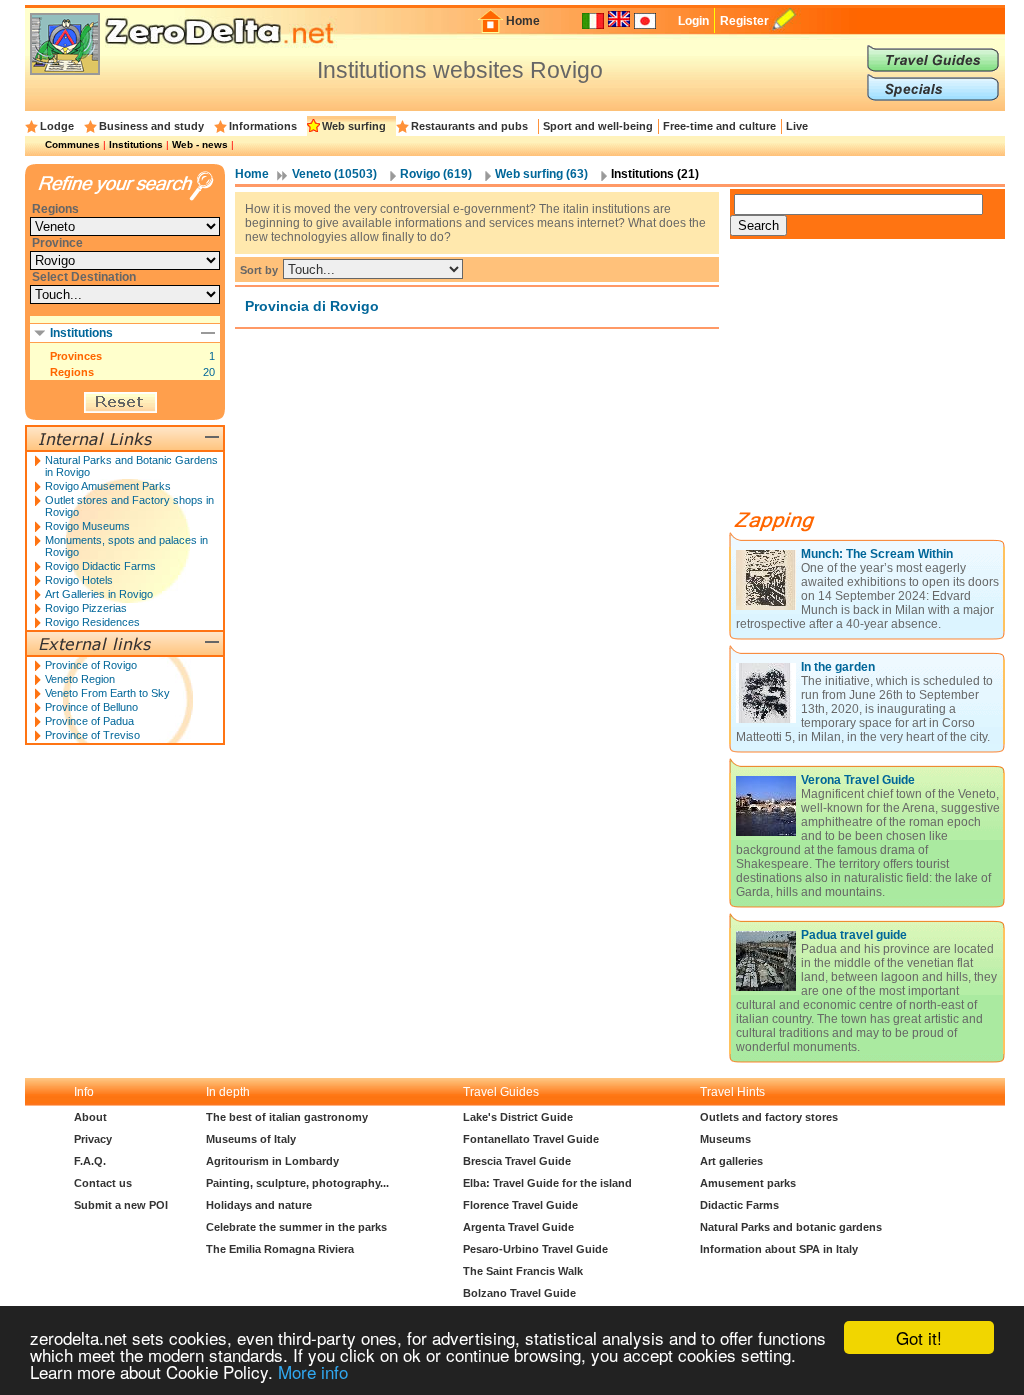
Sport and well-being (598, 126)
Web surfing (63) (541, 174)
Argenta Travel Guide (518, 1227)
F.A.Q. (90, 1161)
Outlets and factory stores (769, 1117)
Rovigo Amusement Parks (108, 486)
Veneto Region (80, 679)
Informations (263, 126)
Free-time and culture (719, 126)
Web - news (200, 144)
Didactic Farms (739, 1205)
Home (523, 21)
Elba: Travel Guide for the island (547, 1183)
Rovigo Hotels (79, 580)
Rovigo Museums (87, 526)
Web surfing (354, 126)
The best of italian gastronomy (287, 1117)
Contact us (103, 1183)
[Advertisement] (880, 382)
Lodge (57, 126)
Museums (725, 1139)
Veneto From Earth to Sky (107, 693)
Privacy (93, 1139)
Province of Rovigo (91, 665)
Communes (72, 144)
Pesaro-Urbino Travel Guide (535, 1249)
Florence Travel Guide (520, 1205)
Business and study (151, 126)
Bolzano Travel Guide (519, 1293)
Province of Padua (89, 721)
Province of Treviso (92, 735)
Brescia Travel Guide (517, 1161)
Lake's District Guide (518, 1117)
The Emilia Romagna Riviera (280, 1249)
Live (797, 126)
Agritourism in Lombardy (272, 1161)
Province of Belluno (91, 707)
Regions (72, 372)
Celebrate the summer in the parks (296, 1227)
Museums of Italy (251, 1139)
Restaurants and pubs (469, 126)
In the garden (838, 667)
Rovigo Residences (92, 622)
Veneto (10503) (334, 174)
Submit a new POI (121, 1205)
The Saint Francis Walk (523, 1271)
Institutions (136, 144)
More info (313, 1371)
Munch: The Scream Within (877, 554)
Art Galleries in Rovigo (99, 594)
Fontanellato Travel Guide (531, 1139)
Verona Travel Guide (858, 780)
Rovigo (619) (436, 174)
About (90, 1117)
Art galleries (731, 1161)
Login (693, 21)
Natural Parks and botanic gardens (791, 1227)
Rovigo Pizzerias (86, 608)
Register (744, 21)
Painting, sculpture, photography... (297, 1183)
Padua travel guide (854, 935)
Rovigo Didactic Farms (100, 566)
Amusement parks (748, 1183)
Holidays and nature (259, 1205)
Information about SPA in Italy (779, 1249)
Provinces (76, 356)
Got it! (919, 1337)
